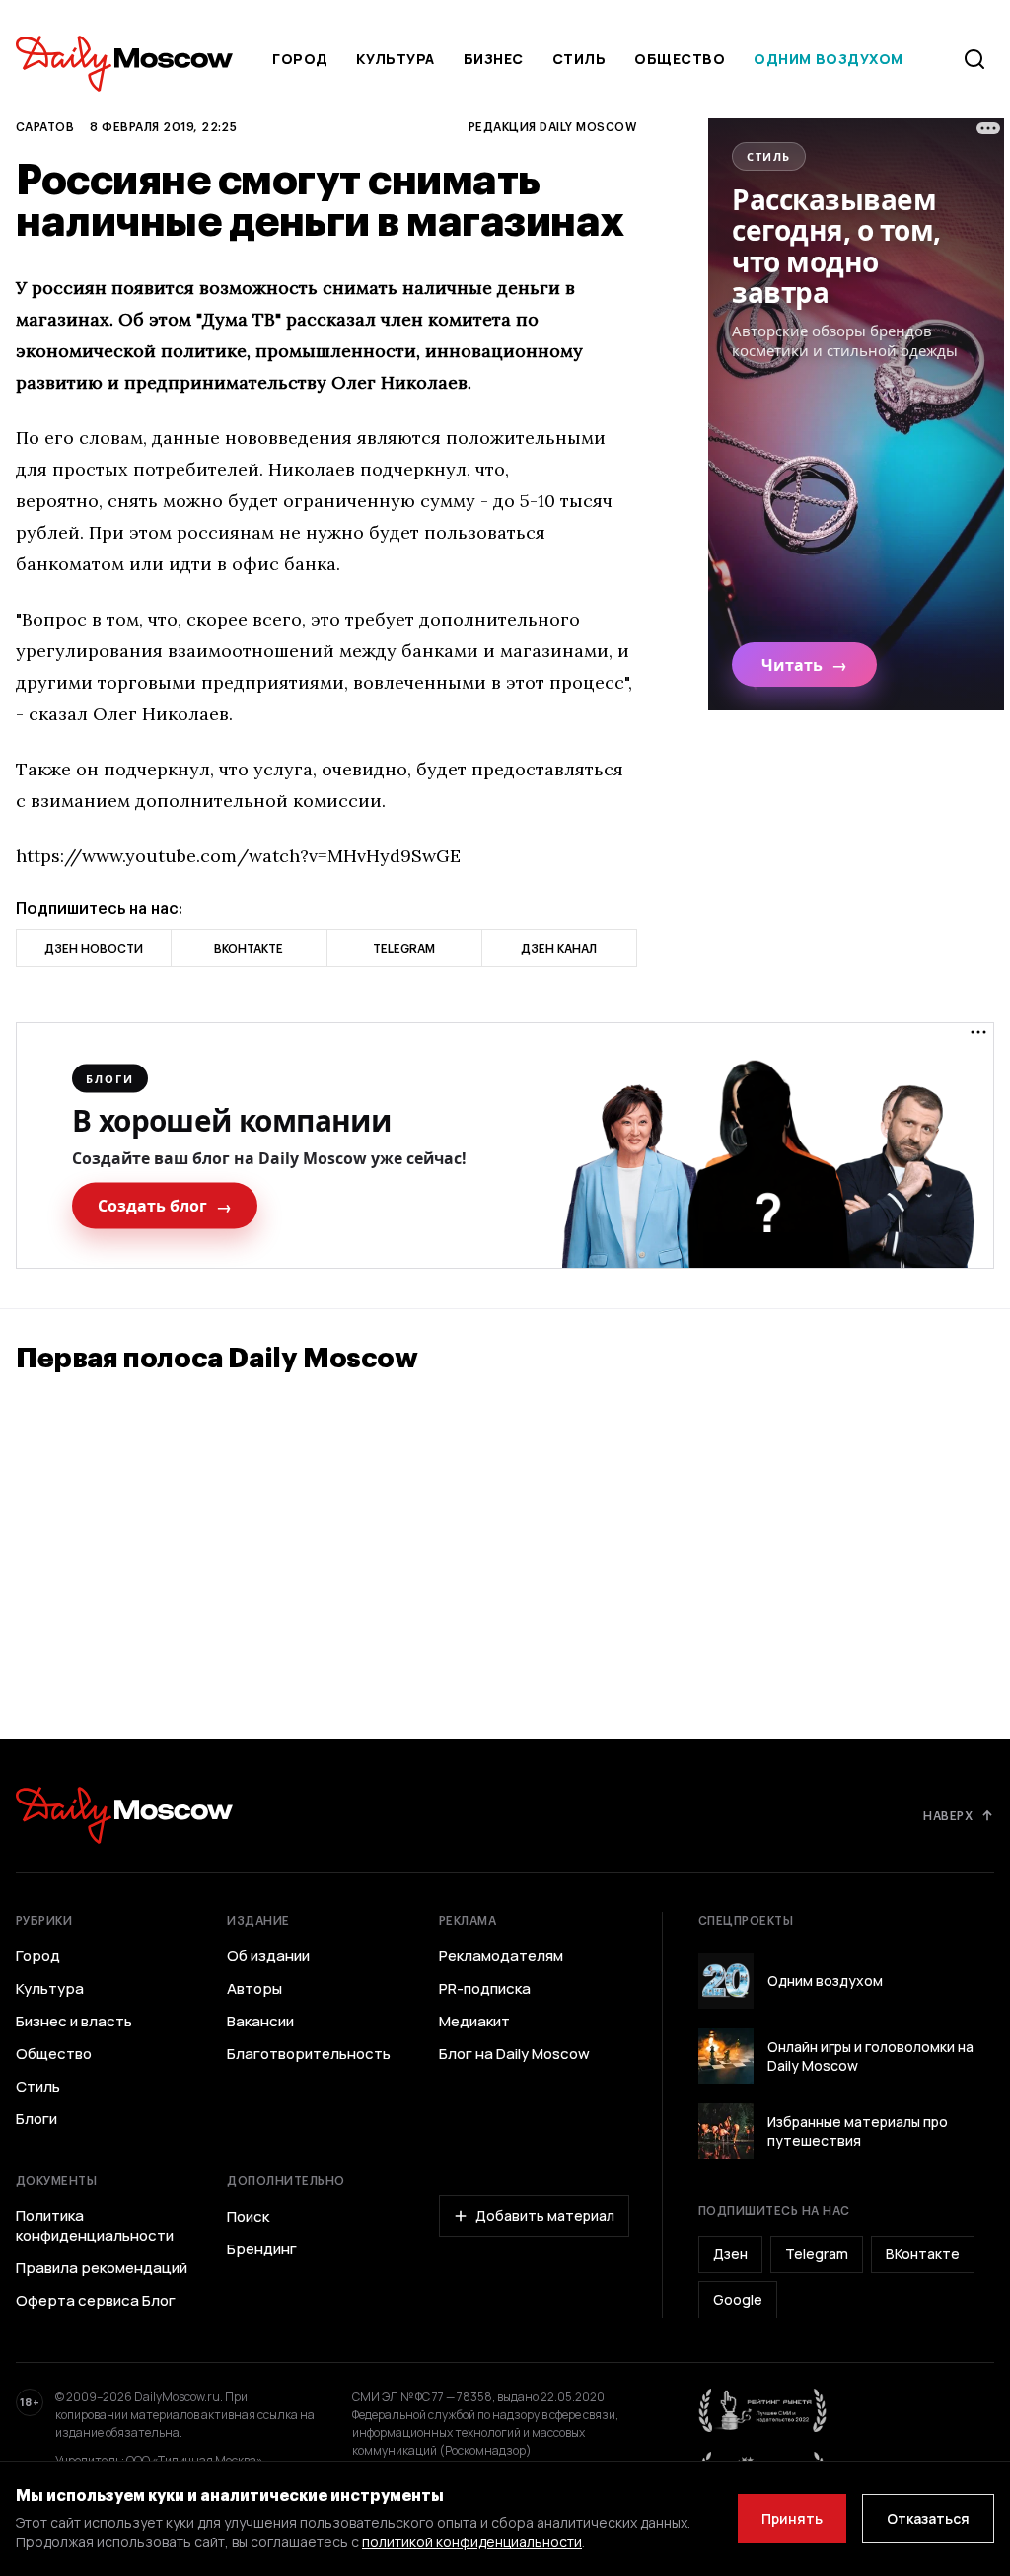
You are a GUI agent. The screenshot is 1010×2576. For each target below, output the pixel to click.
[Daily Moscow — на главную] (124, 1815)
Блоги (36, 2119)
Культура (395, 59)
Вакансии (260, 2022)
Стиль (579, 59)
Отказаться (928, 2518)
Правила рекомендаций (102, 2268)
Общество (680, 59)
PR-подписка (485, 1989)
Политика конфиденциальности (95, 2226)
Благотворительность (309, 2054)
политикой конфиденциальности (472, 2542)
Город (300, 59)
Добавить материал (545, 2215)
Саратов (45, 126)
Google (738, 2299)
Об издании (268, 1956)
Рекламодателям (501, 1956)
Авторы (254, 1989)
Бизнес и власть (74, 2022)
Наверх (948, 1815)
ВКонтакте (923, 2254)
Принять (792, 2518)
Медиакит (474, 2022)
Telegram (817, 2254)
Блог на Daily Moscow (514, 2054)
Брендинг (262, 2249)
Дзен (730, 2254)
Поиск (248, 2217)
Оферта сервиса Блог (96, 2301)
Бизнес (494, 59)
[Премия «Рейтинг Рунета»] (763, 2410)
